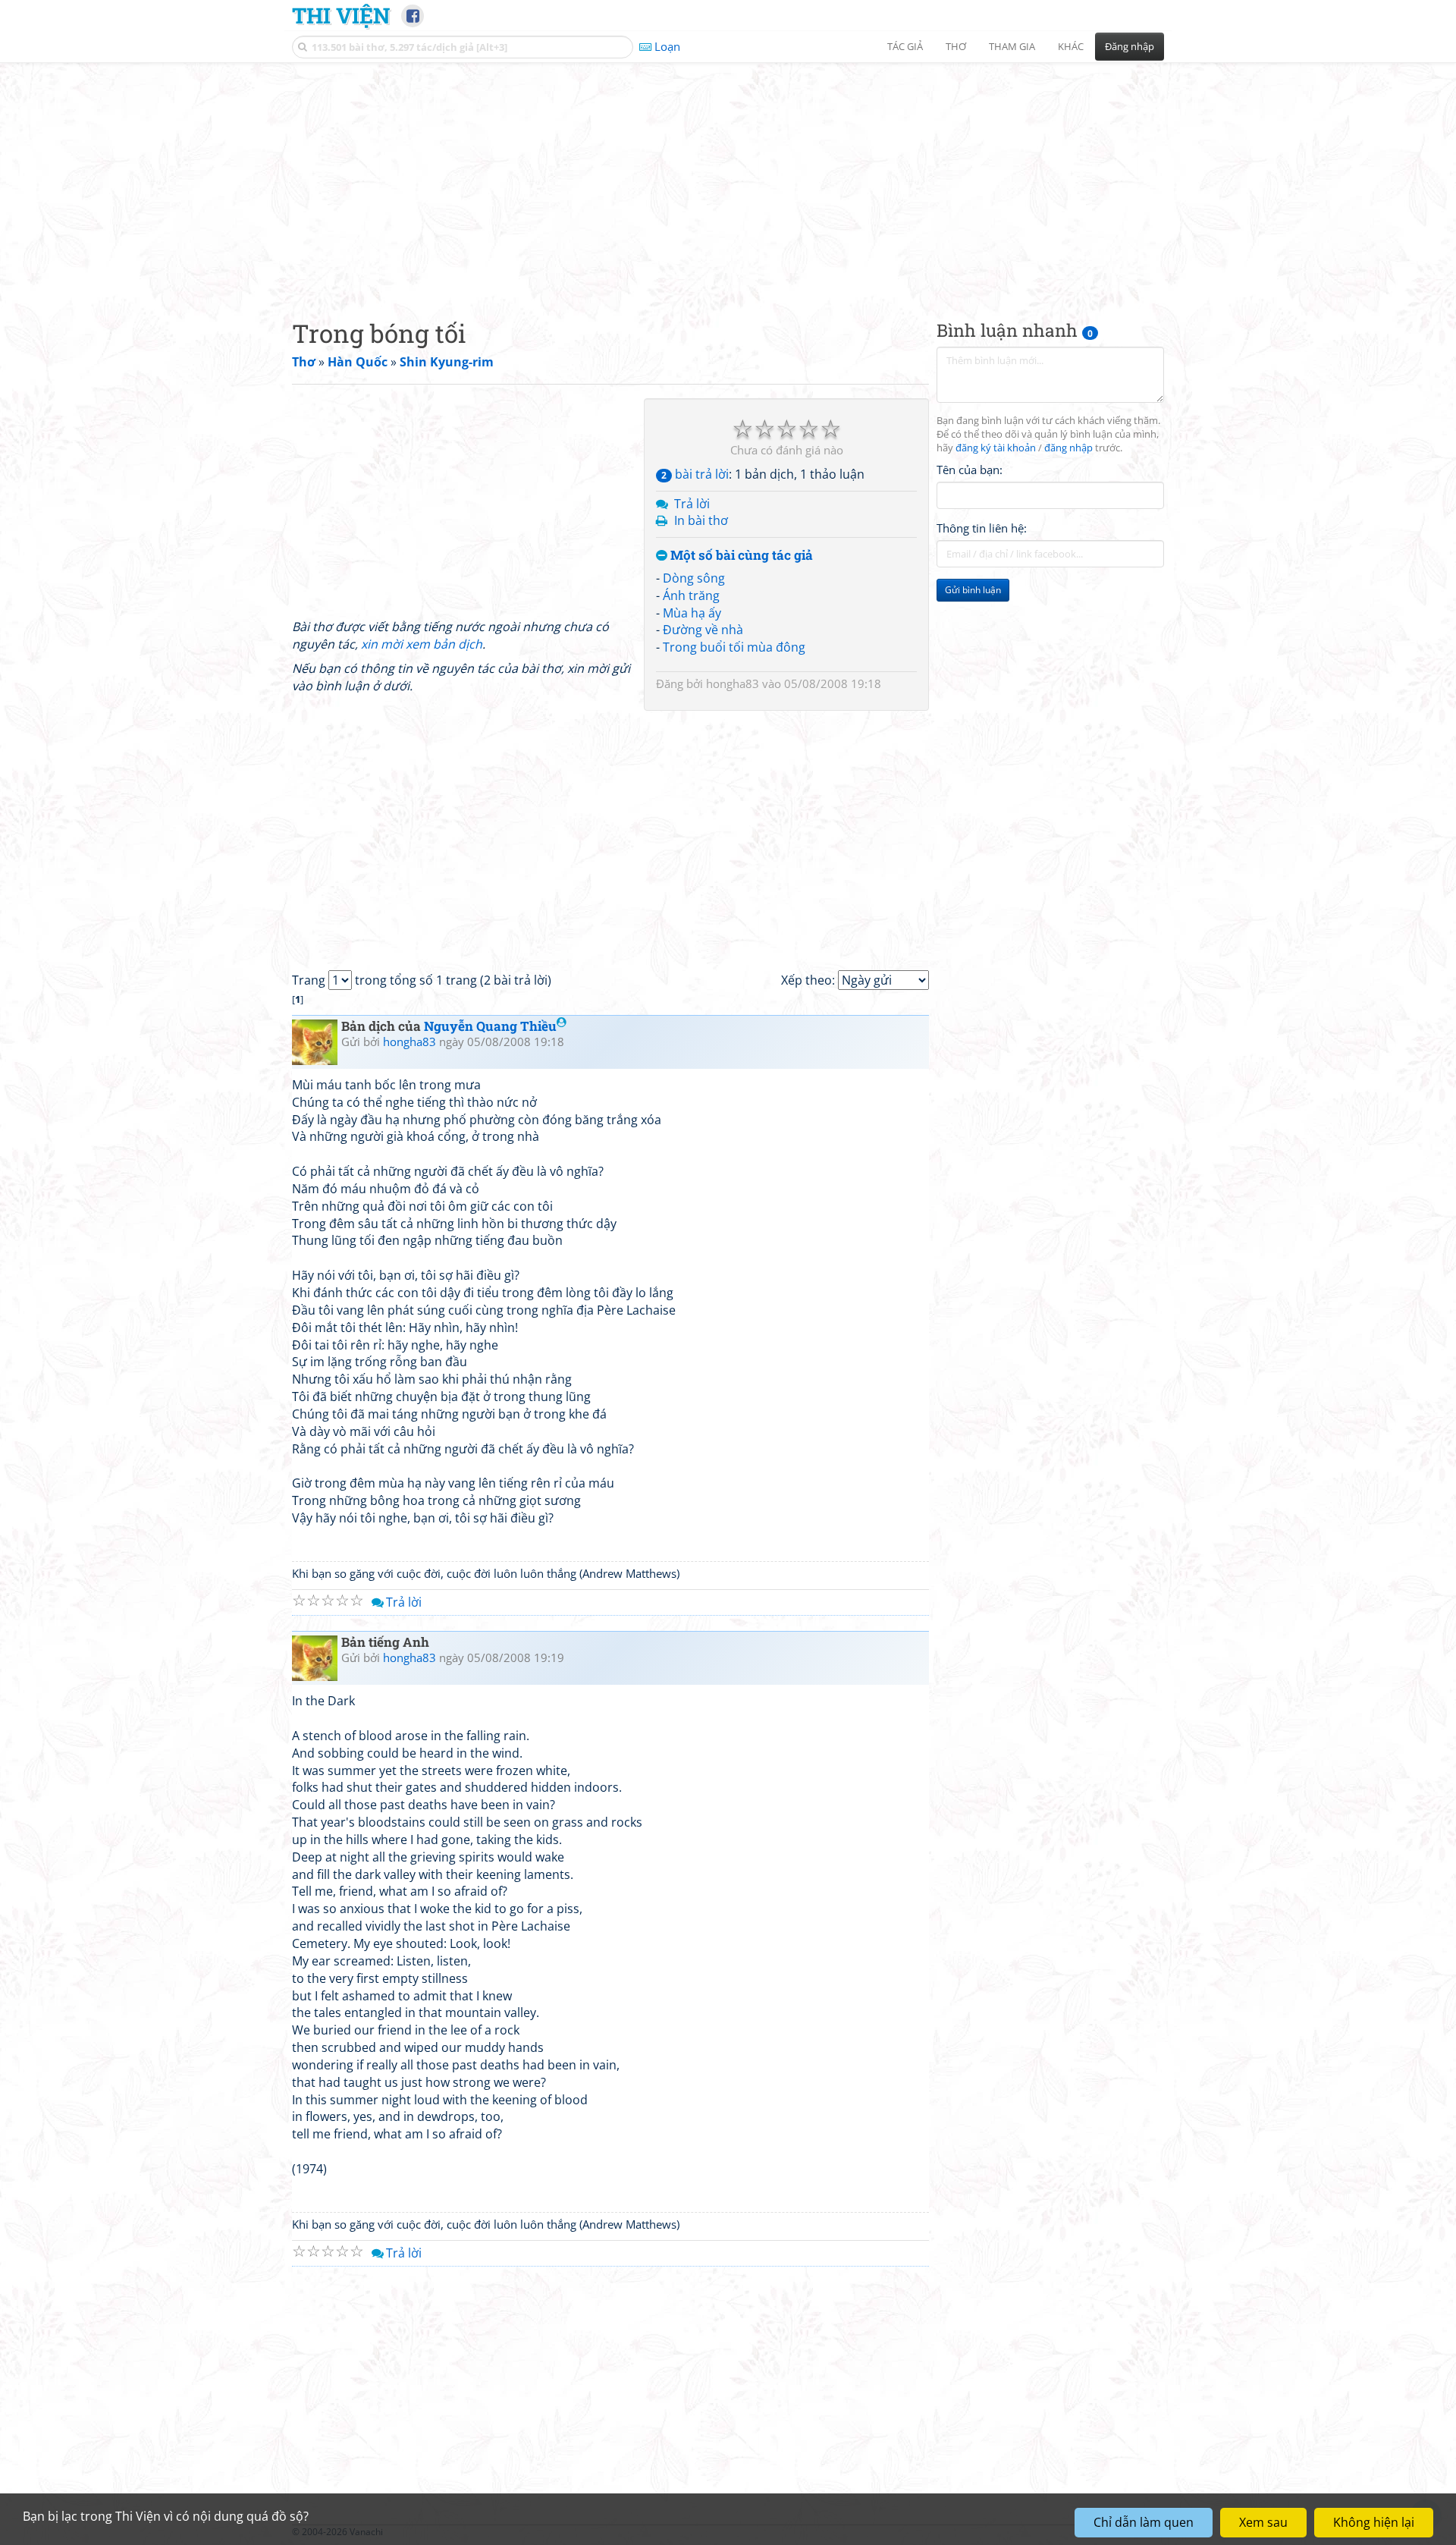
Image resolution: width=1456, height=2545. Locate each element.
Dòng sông (694, 578)
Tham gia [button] (1012, 46)
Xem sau (1263, 2522)
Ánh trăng (691, 595)
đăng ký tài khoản (996, 448)
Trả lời (692, 504)
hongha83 (733, 683)
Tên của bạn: (970, 470)
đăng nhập (1068, 448)
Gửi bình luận (973, 590)
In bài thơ (701, 520)
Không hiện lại (1374, 2522)
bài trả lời (695, 474)
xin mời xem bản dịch (422, 644)
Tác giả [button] (905, 46)
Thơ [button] (956, 46)
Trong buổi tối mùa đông (734, 647)
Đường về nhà (703, 630)
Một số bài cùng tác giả (740, 556)
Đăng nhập (1130, 46)
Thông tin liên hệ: (982, 528)
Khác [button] (1071, 46)
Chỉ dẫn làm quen (1144, 2522)
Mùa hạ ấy (692, 613)
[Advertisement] (728, 178)
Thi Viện (341, 15)
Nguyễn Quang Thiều (490, 1026)
